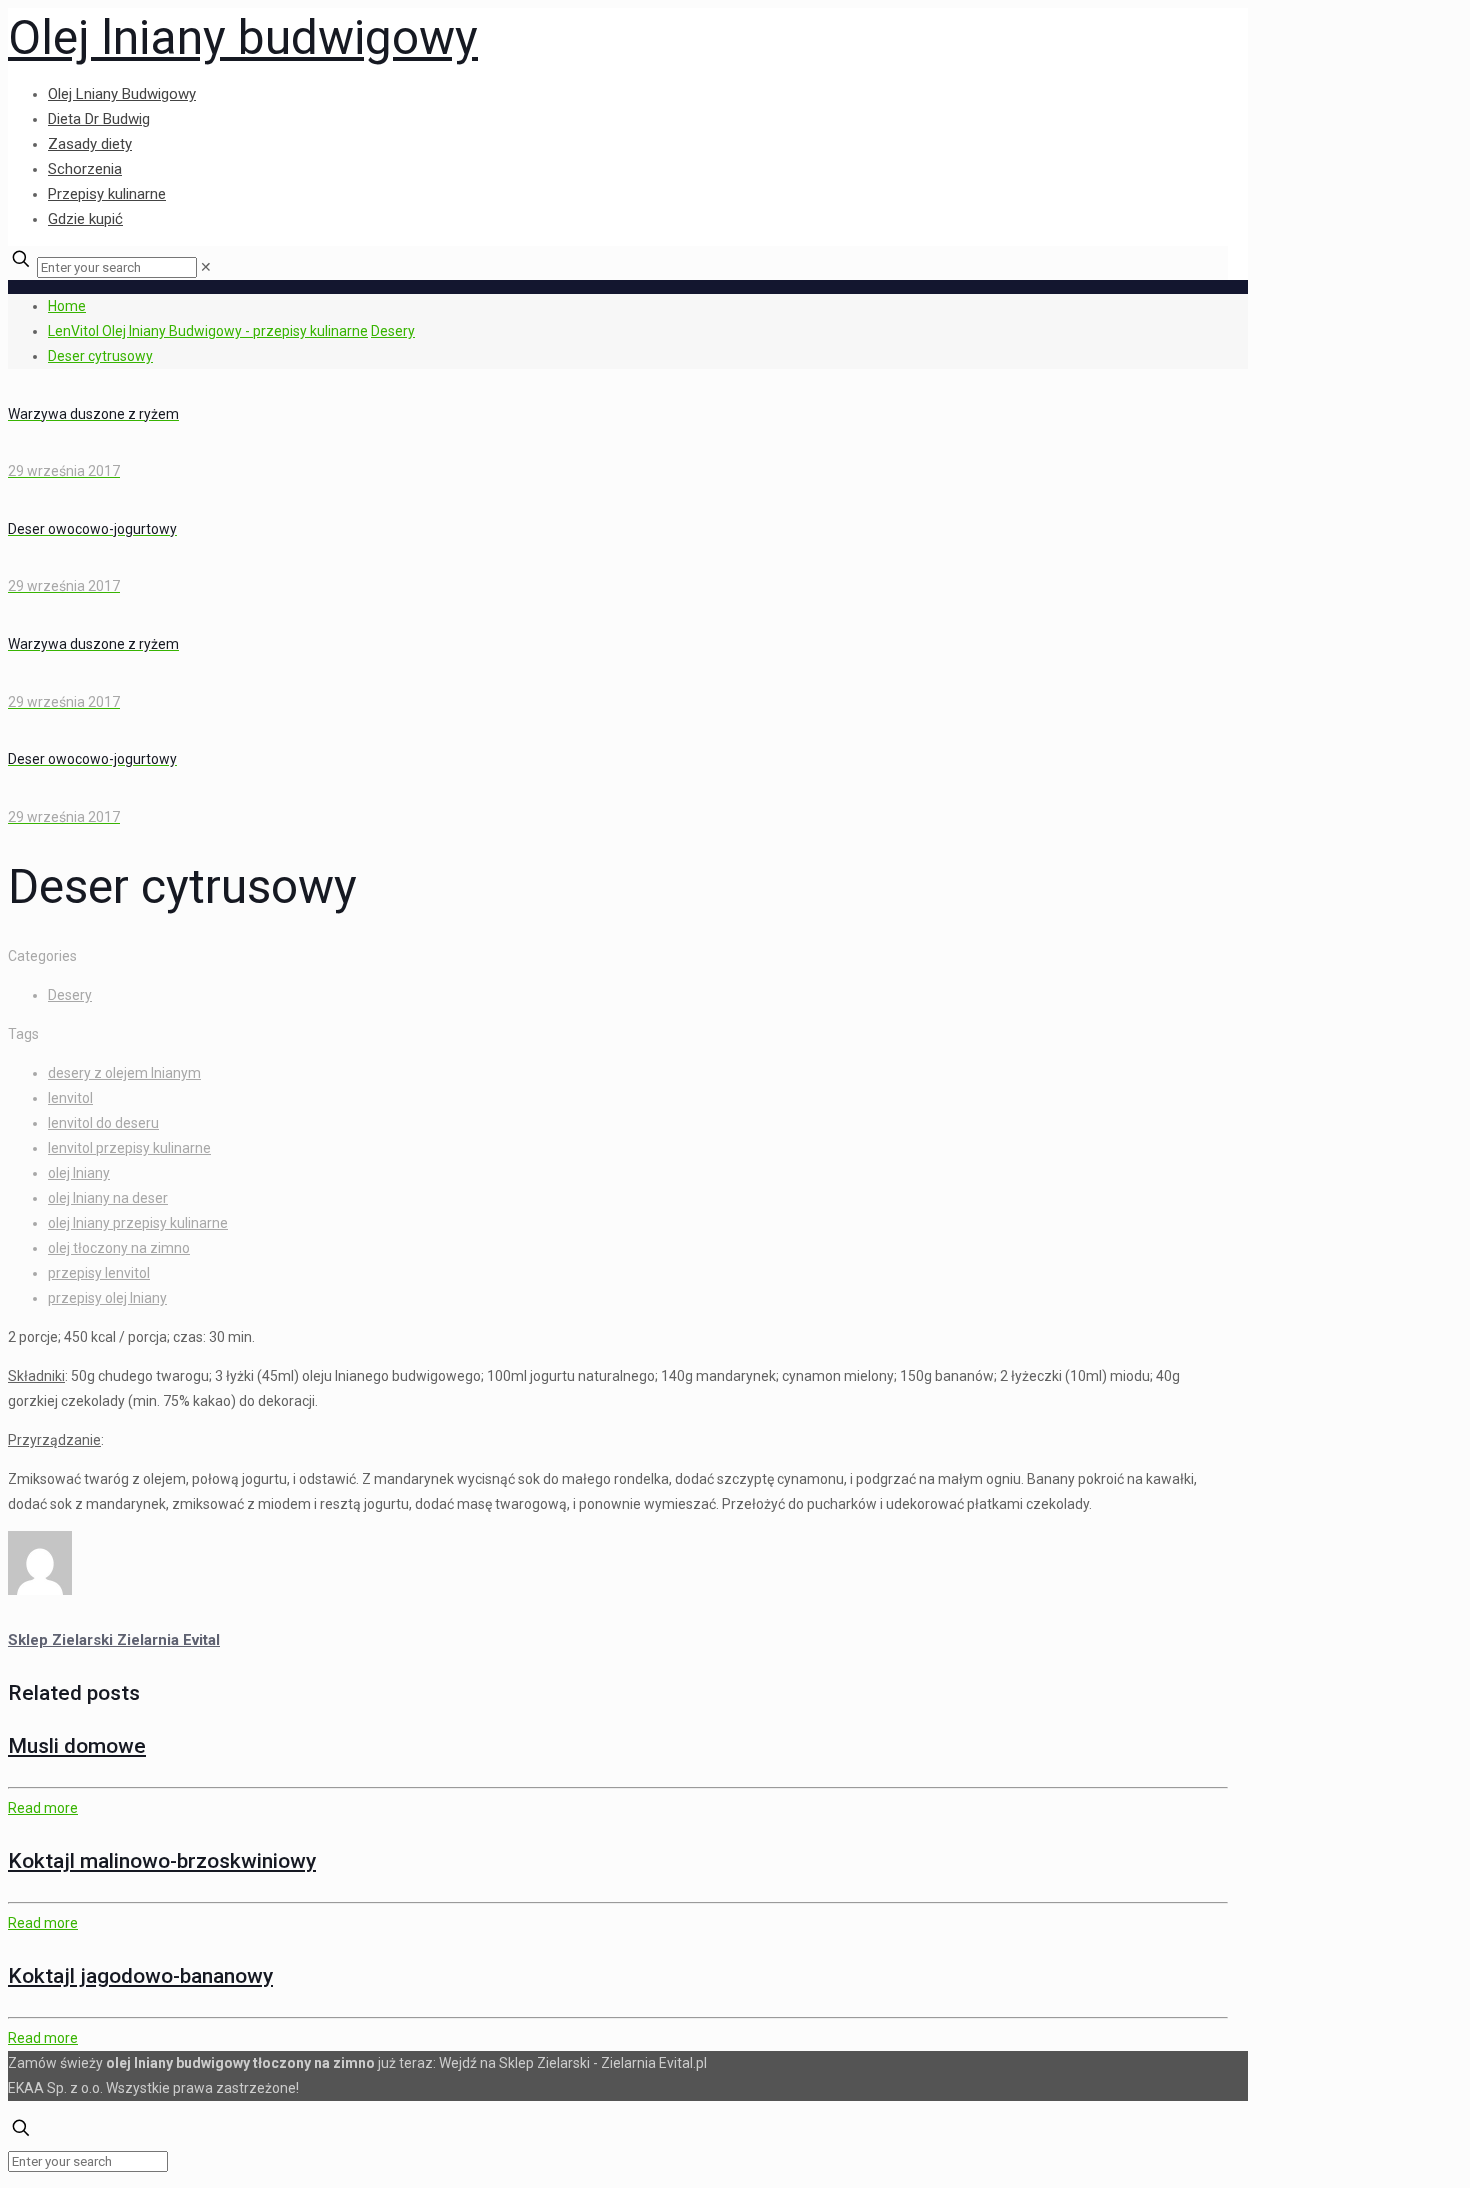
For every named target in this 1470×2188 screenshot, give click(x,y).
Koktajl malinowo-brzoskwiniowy (162, 1861)
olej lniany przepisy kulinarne (138, 1223)
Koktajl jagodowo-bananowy (140, 1976)
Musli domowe (77, 1746)
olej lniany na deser (108, 1198)
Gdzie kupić (85, 219)
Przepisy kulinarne (107, 194)
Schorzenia (85, 169)
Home (67, 306)
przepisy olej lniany (107, 1298)
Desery (393, 331)
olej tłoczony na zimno (119, 1248)
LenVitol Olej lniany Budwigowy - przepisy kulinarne (208, 331)
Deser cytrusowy (100, 356)
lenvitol (70, 1098)
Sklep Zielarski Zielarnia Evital (114, 1640)
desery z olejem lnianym (124, 1073)
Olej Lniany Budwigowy (122, 94)
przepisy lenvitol (99, 1273)
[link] (206, 267)
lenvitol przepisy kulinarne (129, 1148)
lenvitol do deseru (103, 1123)
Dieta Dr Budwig (99, 119)
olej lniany (79, 1173)
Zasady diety (90, 144)
